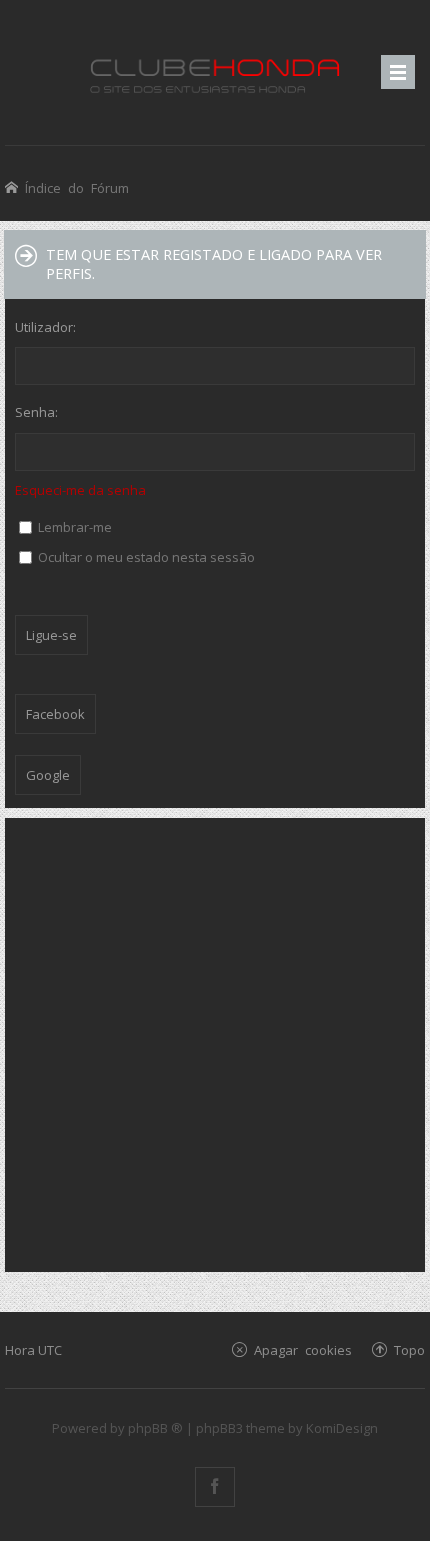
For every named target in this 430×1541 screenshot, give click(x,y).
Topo (409, 1349)
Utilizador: (45, 327)
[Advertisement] (215, 1043)
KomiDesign (342, 1428)
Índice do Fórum (77, 187)
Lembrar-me (73, 527)
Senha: (36, 412)
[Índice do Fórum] (215, 72)
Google (48, 775)
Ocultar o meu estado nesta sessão (145, 557)
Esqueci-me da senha (80, 490)
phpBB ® (155, 1428)
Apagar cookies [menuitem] (303, 1349)
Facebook (55, 714)
